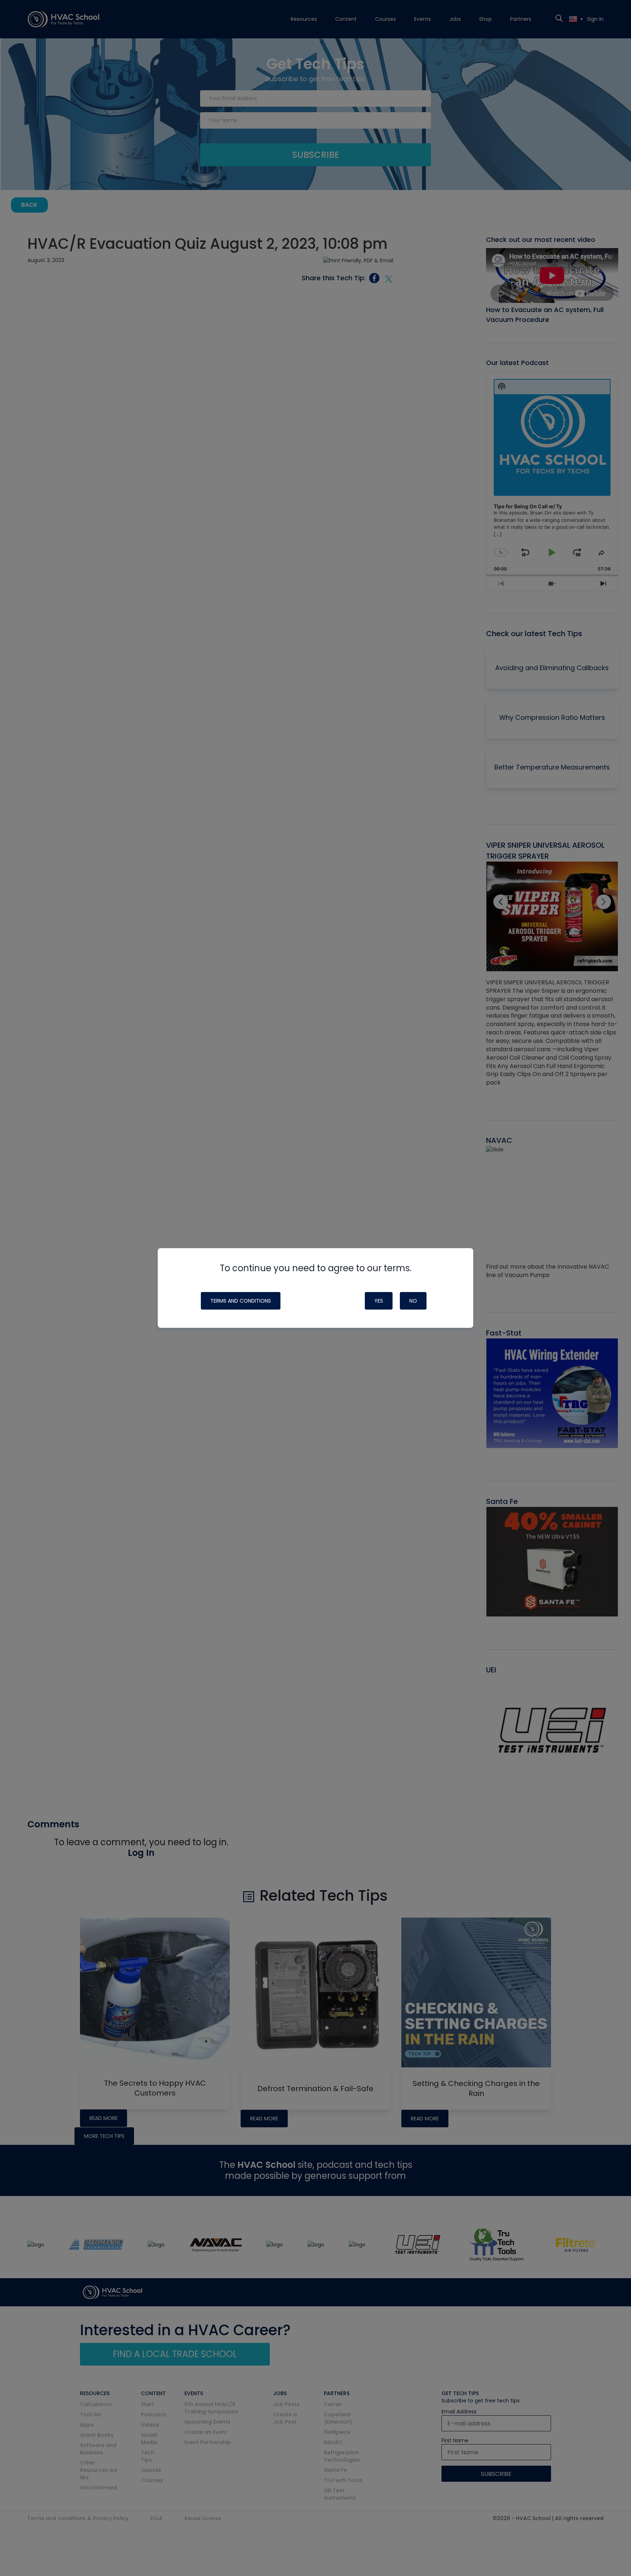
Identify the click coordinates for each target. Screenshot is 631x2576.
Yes (379, 1301)
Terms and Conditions (241, 1301)
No (413, 1301)
